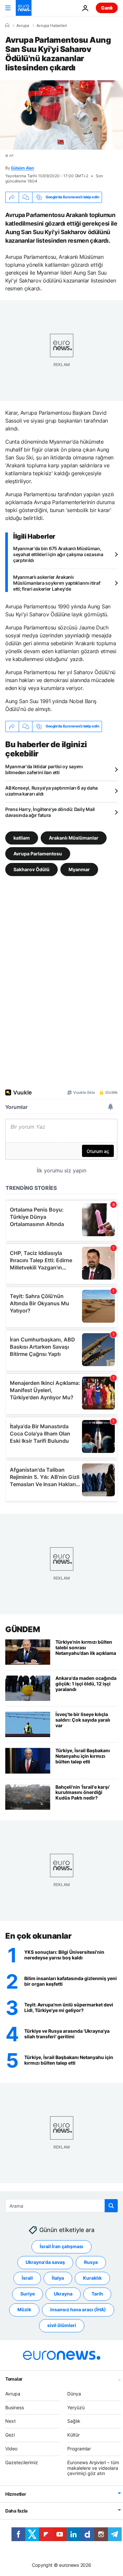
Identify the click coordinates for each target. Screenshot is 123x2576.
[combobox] (61, 2206)
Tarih (97, 2294)
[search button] (111, 2206)
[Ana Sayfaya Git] (24, 8)
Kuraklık (92, 2278)
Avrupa (23, 26)
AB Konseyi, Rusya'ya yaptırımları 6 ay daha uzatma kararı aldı (51, 791)
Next (10, 2421)
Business (15, 2407)
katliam (22, 838)
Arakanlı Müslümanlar (74, 838)
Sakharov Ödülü (31, 869)
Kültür (73, 2435)
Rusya (91, 2262)
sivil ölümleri (62, 2325)
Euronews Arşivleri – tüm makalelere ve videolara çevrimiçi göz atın (93, 2468)
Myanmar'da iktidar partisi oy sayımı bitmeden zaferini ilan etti (44, 769)
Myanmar (79, 869)
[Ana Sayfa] (7, 25)
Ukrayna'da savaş (45, 2262)
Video (11, 2449)
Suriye (28, 2294)
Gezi (10, 2435)
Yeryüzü (76, 2407)
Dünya (74, 2394)
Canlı (107, 8)
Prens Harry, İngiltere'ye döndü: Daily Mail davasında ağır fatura (50, 812)
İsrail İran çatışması (61, 2246)
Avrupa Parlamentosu (38, 854)
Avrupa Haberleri (52, 26)
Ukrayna (63, 2294)
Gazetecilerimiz (22, 2462)
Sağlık (74, 2421)
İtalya (58, 2278)
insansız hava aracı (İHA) (78, 2309)
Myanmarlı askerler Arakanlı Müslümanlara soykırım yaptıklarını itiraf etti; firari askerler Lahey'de (57, 583)
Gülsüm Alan (22, 168)
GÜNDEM (22, 1629)
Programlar (79, 2449)
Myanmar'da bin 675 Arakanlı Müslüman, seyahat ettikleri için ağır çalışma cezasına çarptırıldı (58, 554)
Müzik (24, 2309)
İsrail (27, 2278)
